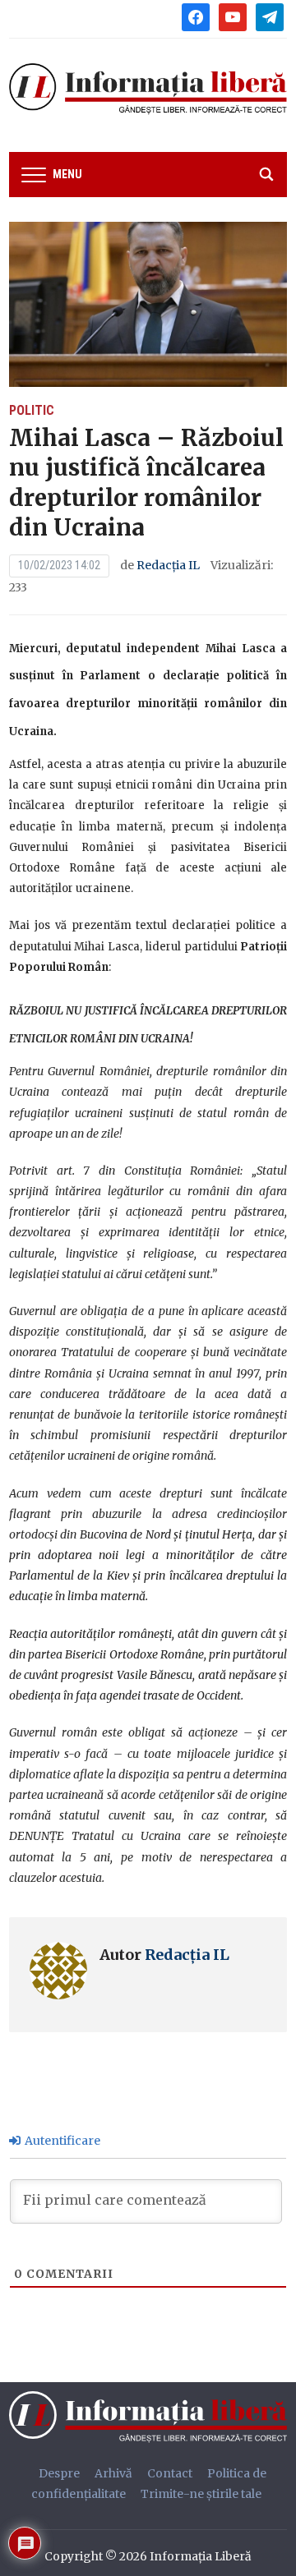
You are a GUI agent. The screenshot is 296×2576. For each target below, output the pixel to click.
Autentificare (61, 2141)
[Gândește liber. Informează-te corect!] (152, 2416)
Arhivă (113, 2473)
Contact (170, 2473)
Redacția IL (168, 565)
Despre (59, 2473)
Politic (32, 410)
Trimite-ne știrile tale (201, 2494)
